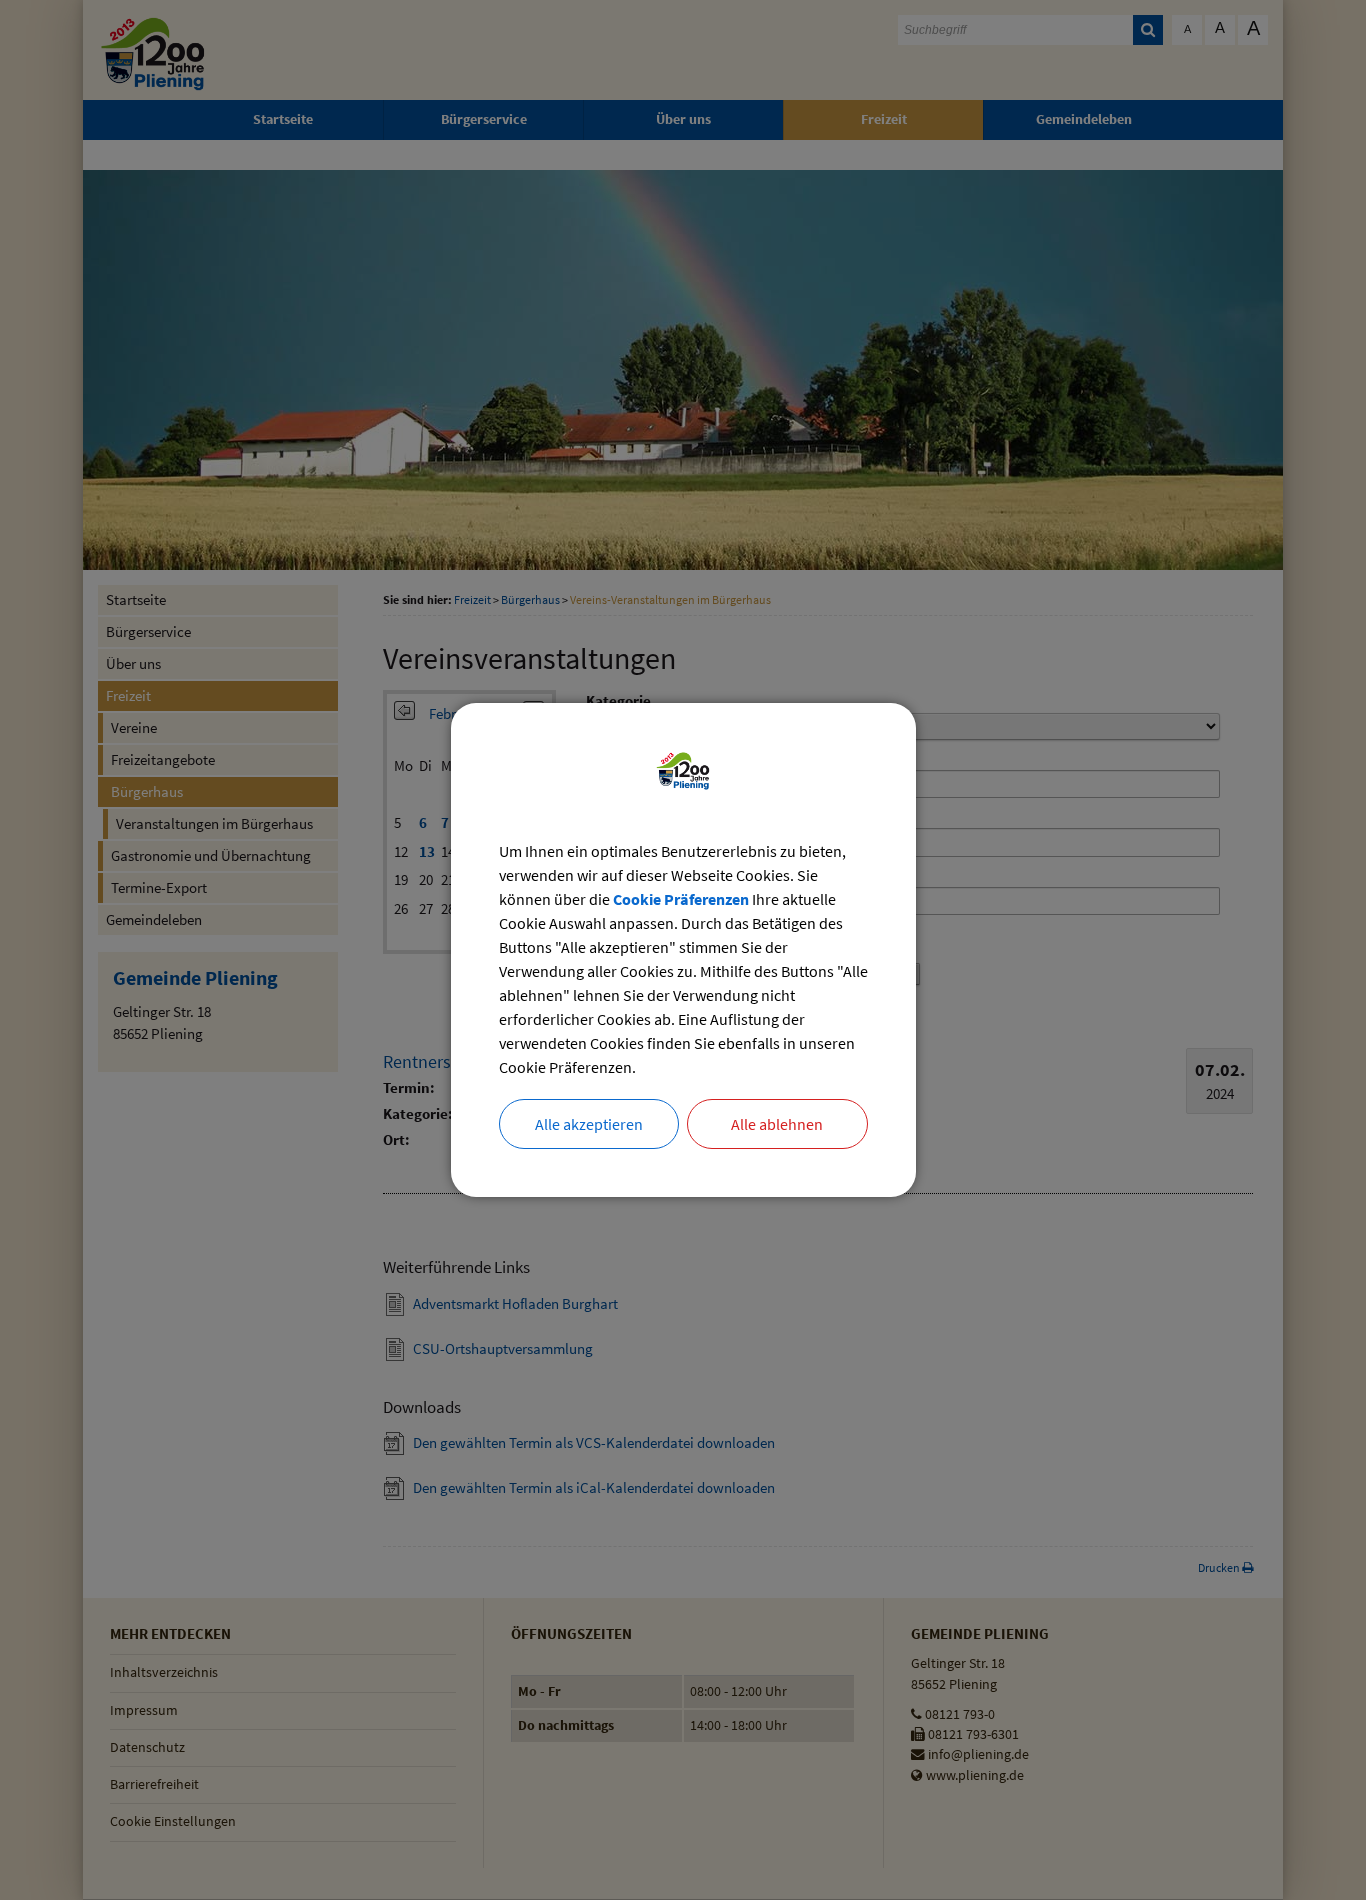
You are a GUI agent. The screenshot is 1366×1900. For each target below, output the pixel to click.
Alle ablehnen (777, 1124)
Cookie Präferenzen (681, 899)
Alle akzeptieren (589, 1124)
